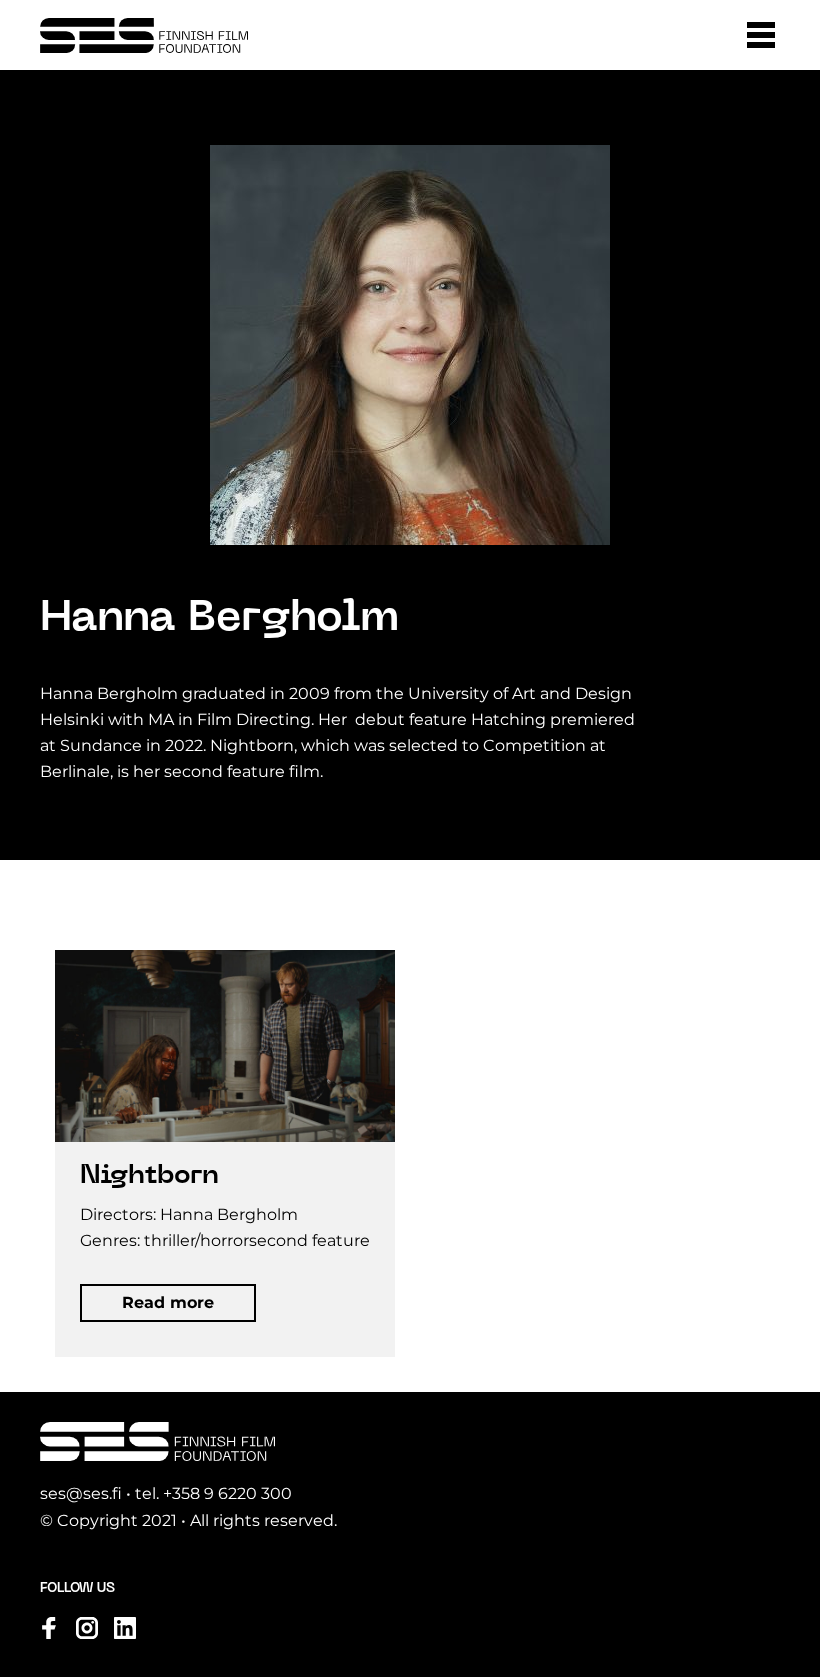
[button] (761, 35)
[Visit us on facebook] (49, 1628)
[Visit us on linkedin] (125, 1628)
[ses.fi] (144, 35)
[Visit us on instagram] (87, 1628)
